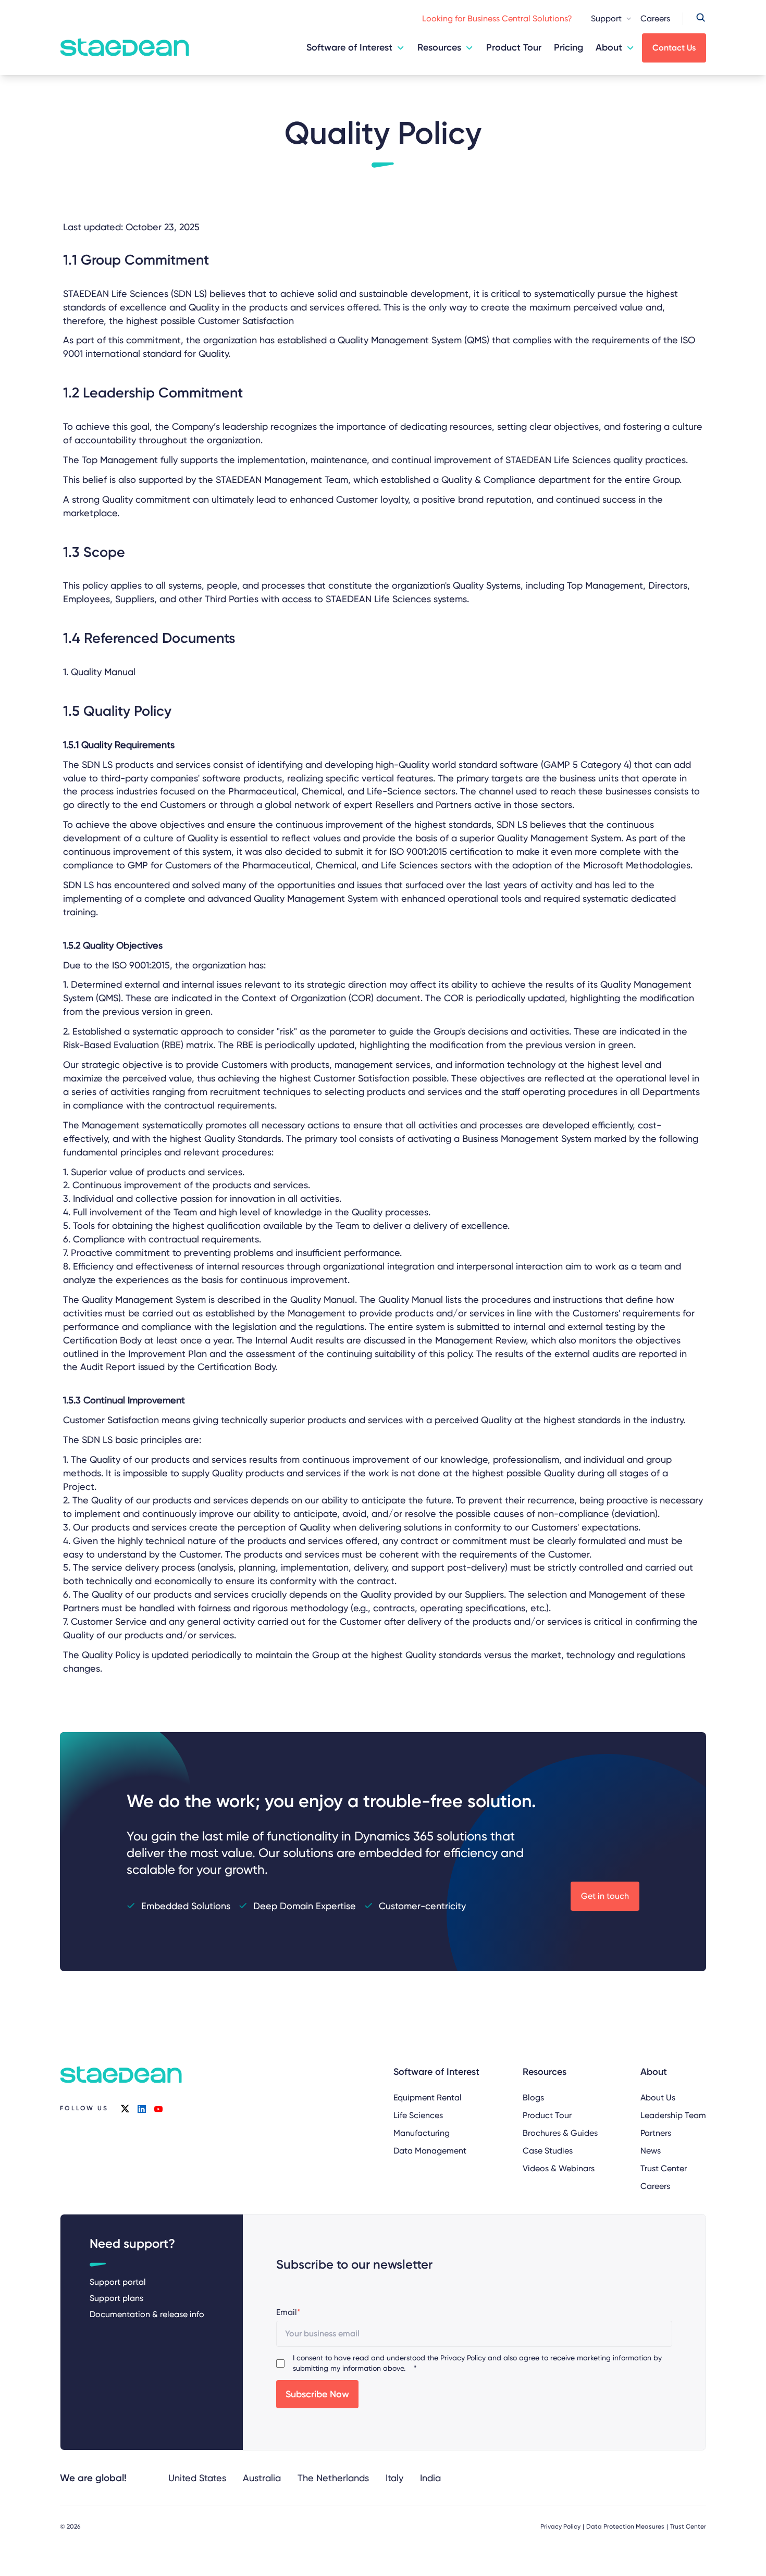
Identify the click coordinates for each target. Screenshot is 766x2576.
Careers (655, 18)
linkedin (142, 2109)
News (651, 2151)
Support (606, 18)
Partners (656, 2133)
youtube (158, 2109)
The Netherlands (333, 2478)
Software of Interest (349, 47)
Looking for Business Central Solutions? (497, 18)
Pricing (569, 47)
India (430, 2478)
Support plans (116, 2298)
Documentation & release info (147, 2314)
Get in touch (605, 1896)
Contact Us (674, 48)
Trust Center (664, 2168)
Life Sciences (418, 2115)
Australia (262, 2478)
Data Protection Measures (625, 2527)
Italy (394, 2478)
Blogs (533, 2098)
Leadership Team (673, 2115)
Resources (439, 47)
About (609, 47)
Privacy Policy (463, 2358)
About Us (658, 2098)
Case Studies (548, 2151)
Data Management (430, 2151)
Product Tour (514, 47)
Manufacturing (422, 2133)
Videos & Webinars (559, 2168)
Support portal (118, 2282)
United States (197, 2478)
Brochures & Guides (560, 2133)
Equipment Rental (428, 2098)
